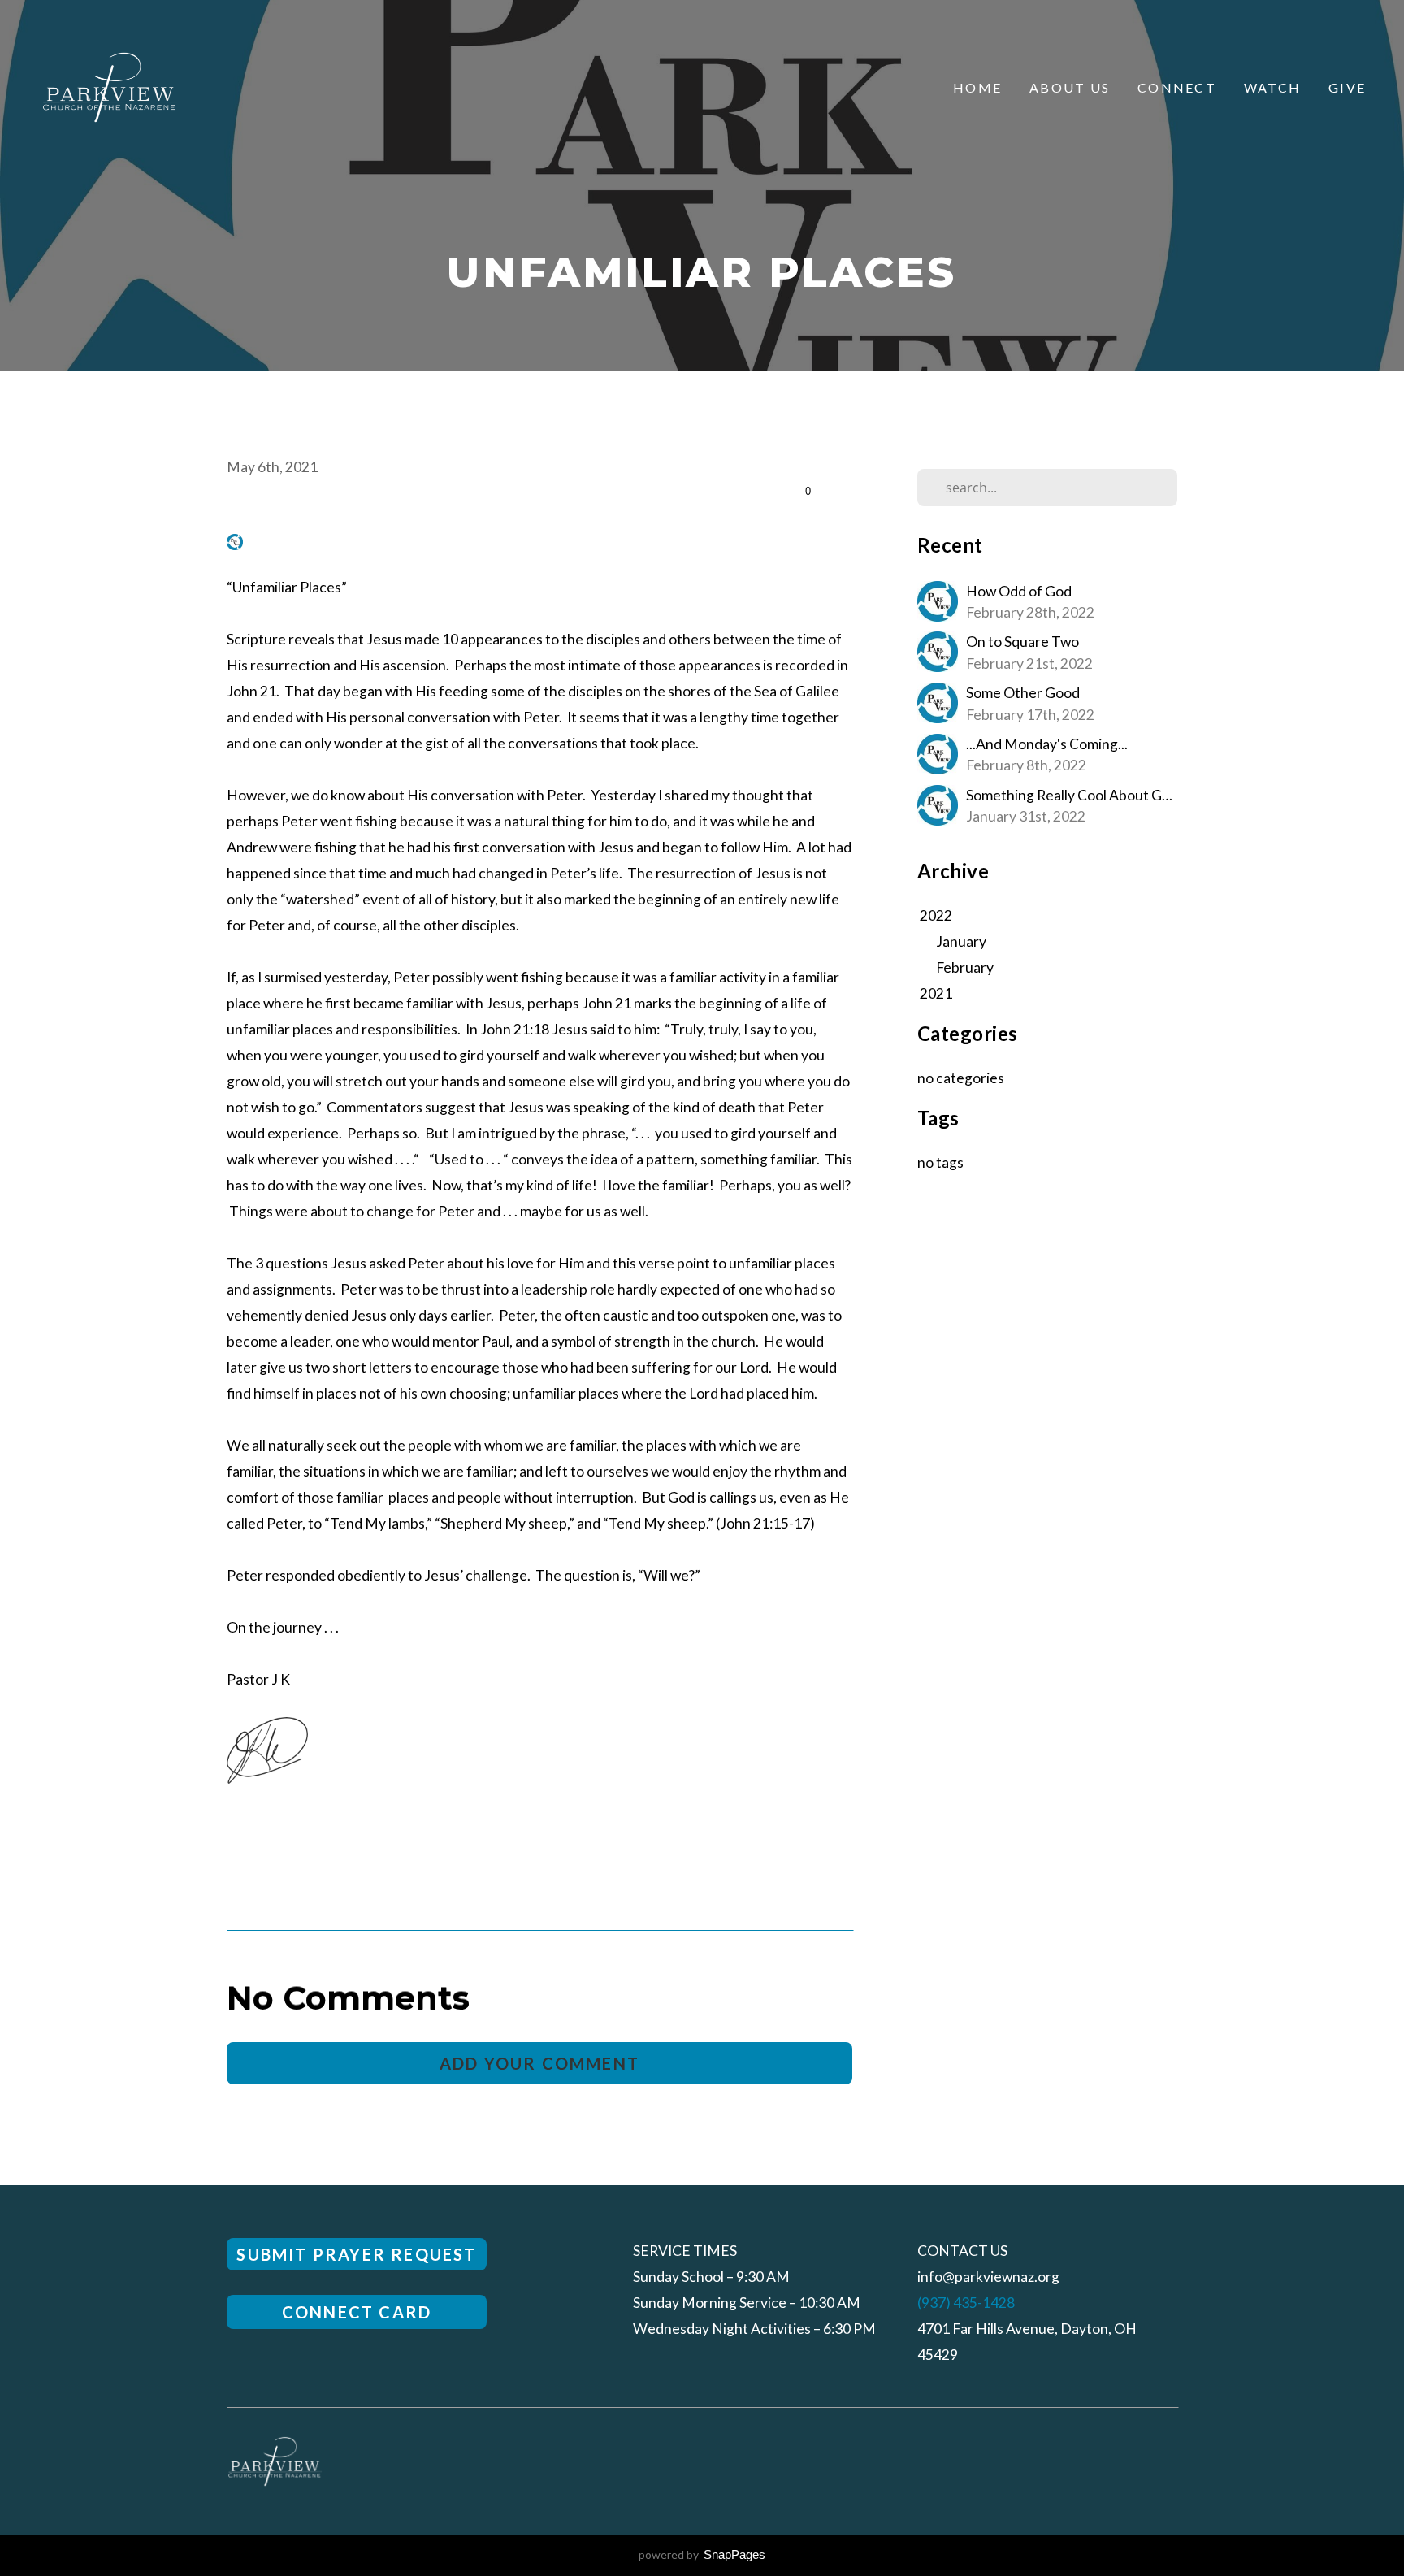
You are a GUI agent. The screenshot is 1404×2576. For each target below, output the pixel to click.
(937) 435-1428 (966, 2303)
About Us (1070, 87)
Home (977, 87)
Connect (1177, 87)
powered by (702, 2554)
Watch (1272, 87)
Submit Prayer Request (356, 2254)
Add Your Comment (539, 2063)
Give (1347, 87)
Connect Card (357, 2312)
